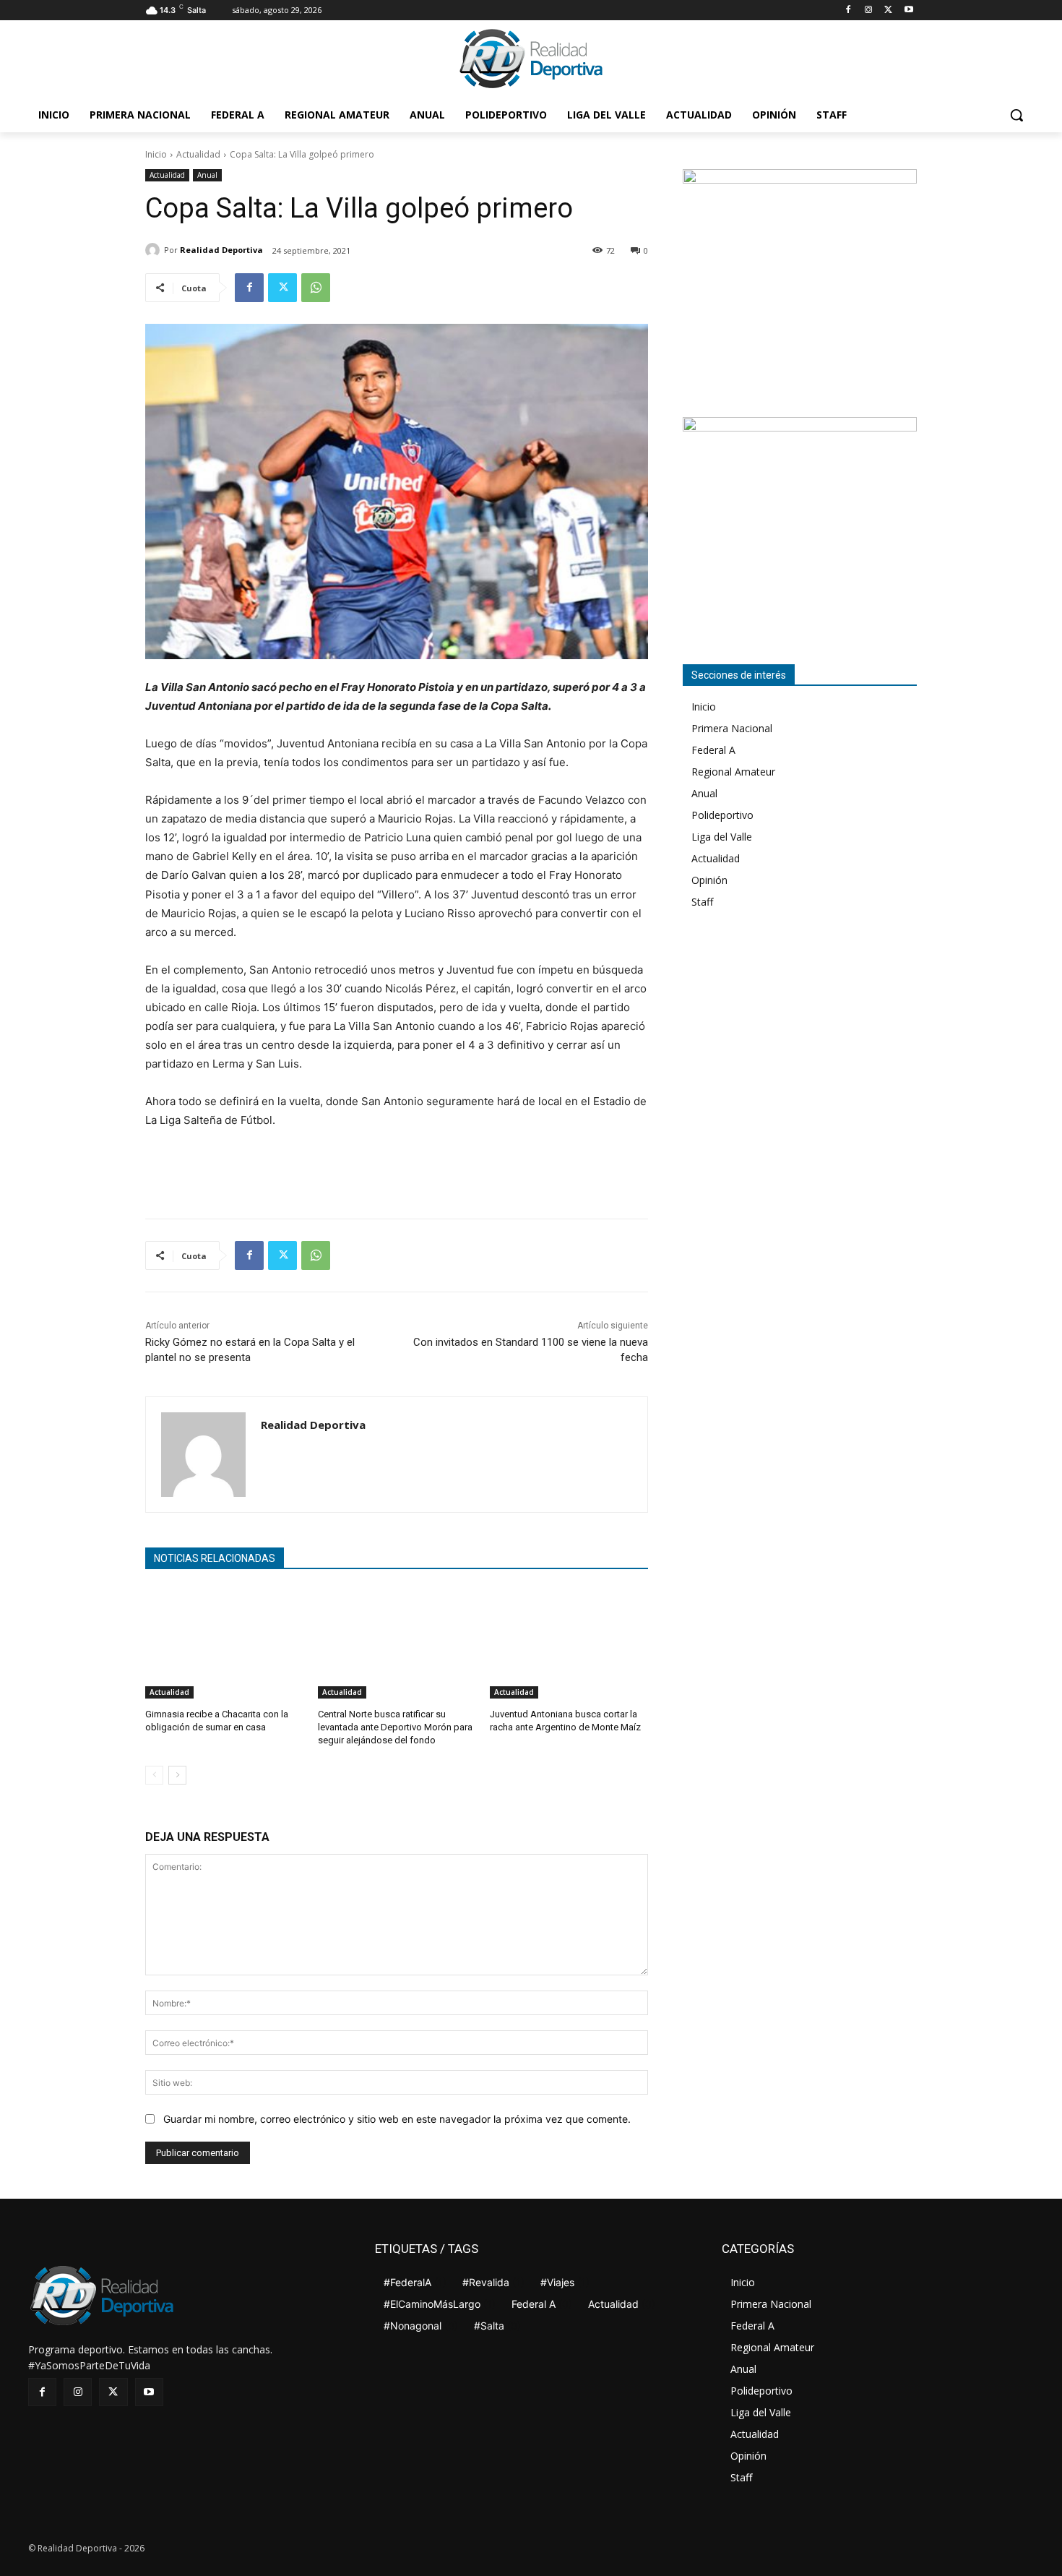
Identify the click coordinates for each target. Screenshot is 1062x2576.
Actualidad (198, 154)
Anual (207, 175)
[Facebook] (849, 10)
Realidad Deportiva (221, 250)
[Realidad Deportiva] (155, 250)
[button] (1016, 115)
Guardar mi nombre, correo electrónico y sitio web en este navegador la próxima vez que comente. (397, 2119)
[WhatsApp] (316, 288)
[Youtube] (908, 10)
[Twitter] (888, 10)
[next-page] (177, 1775)
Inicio (156, 154)
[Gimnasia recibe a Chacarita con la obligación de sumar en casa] (224, 1643)
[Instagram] (869, 10)
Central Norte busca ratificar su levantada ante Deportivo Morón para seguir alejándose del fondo (395, 1727)
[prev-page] (154, 1775)
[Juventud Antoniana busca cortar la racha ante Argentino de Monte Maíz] (569, 1643)
